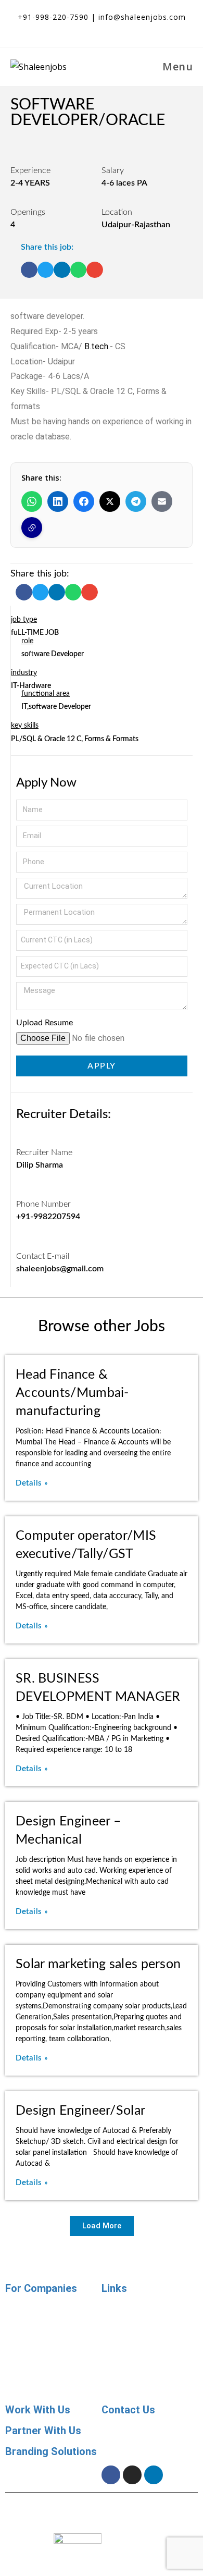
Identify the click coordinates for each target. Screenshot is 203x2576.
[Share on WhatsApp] (32, 501)
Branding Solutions (51, 2451)
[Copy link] (32, 528)
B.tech (96, 346)
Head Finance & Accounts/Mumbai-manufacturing (72, 1393)
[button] (29, 270)
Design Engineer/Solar (80, 2111)
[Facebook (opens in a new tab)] (95, 29)
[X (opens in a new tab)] (76, 29)
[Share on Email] (162, 501)
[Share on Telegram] (136, 501)
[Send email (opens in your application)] (130, 29)
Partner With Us (43, 2431)
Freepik (184, 2517)
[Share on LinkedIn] (58, 501)
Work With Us (38, 2410)
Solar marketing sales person (98, 1964)
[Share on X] (110, 501)
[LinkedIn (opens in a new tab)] (113, 29)
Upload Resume (45, 1023)
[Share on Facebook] (84, 501)
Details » (32, 1483)
